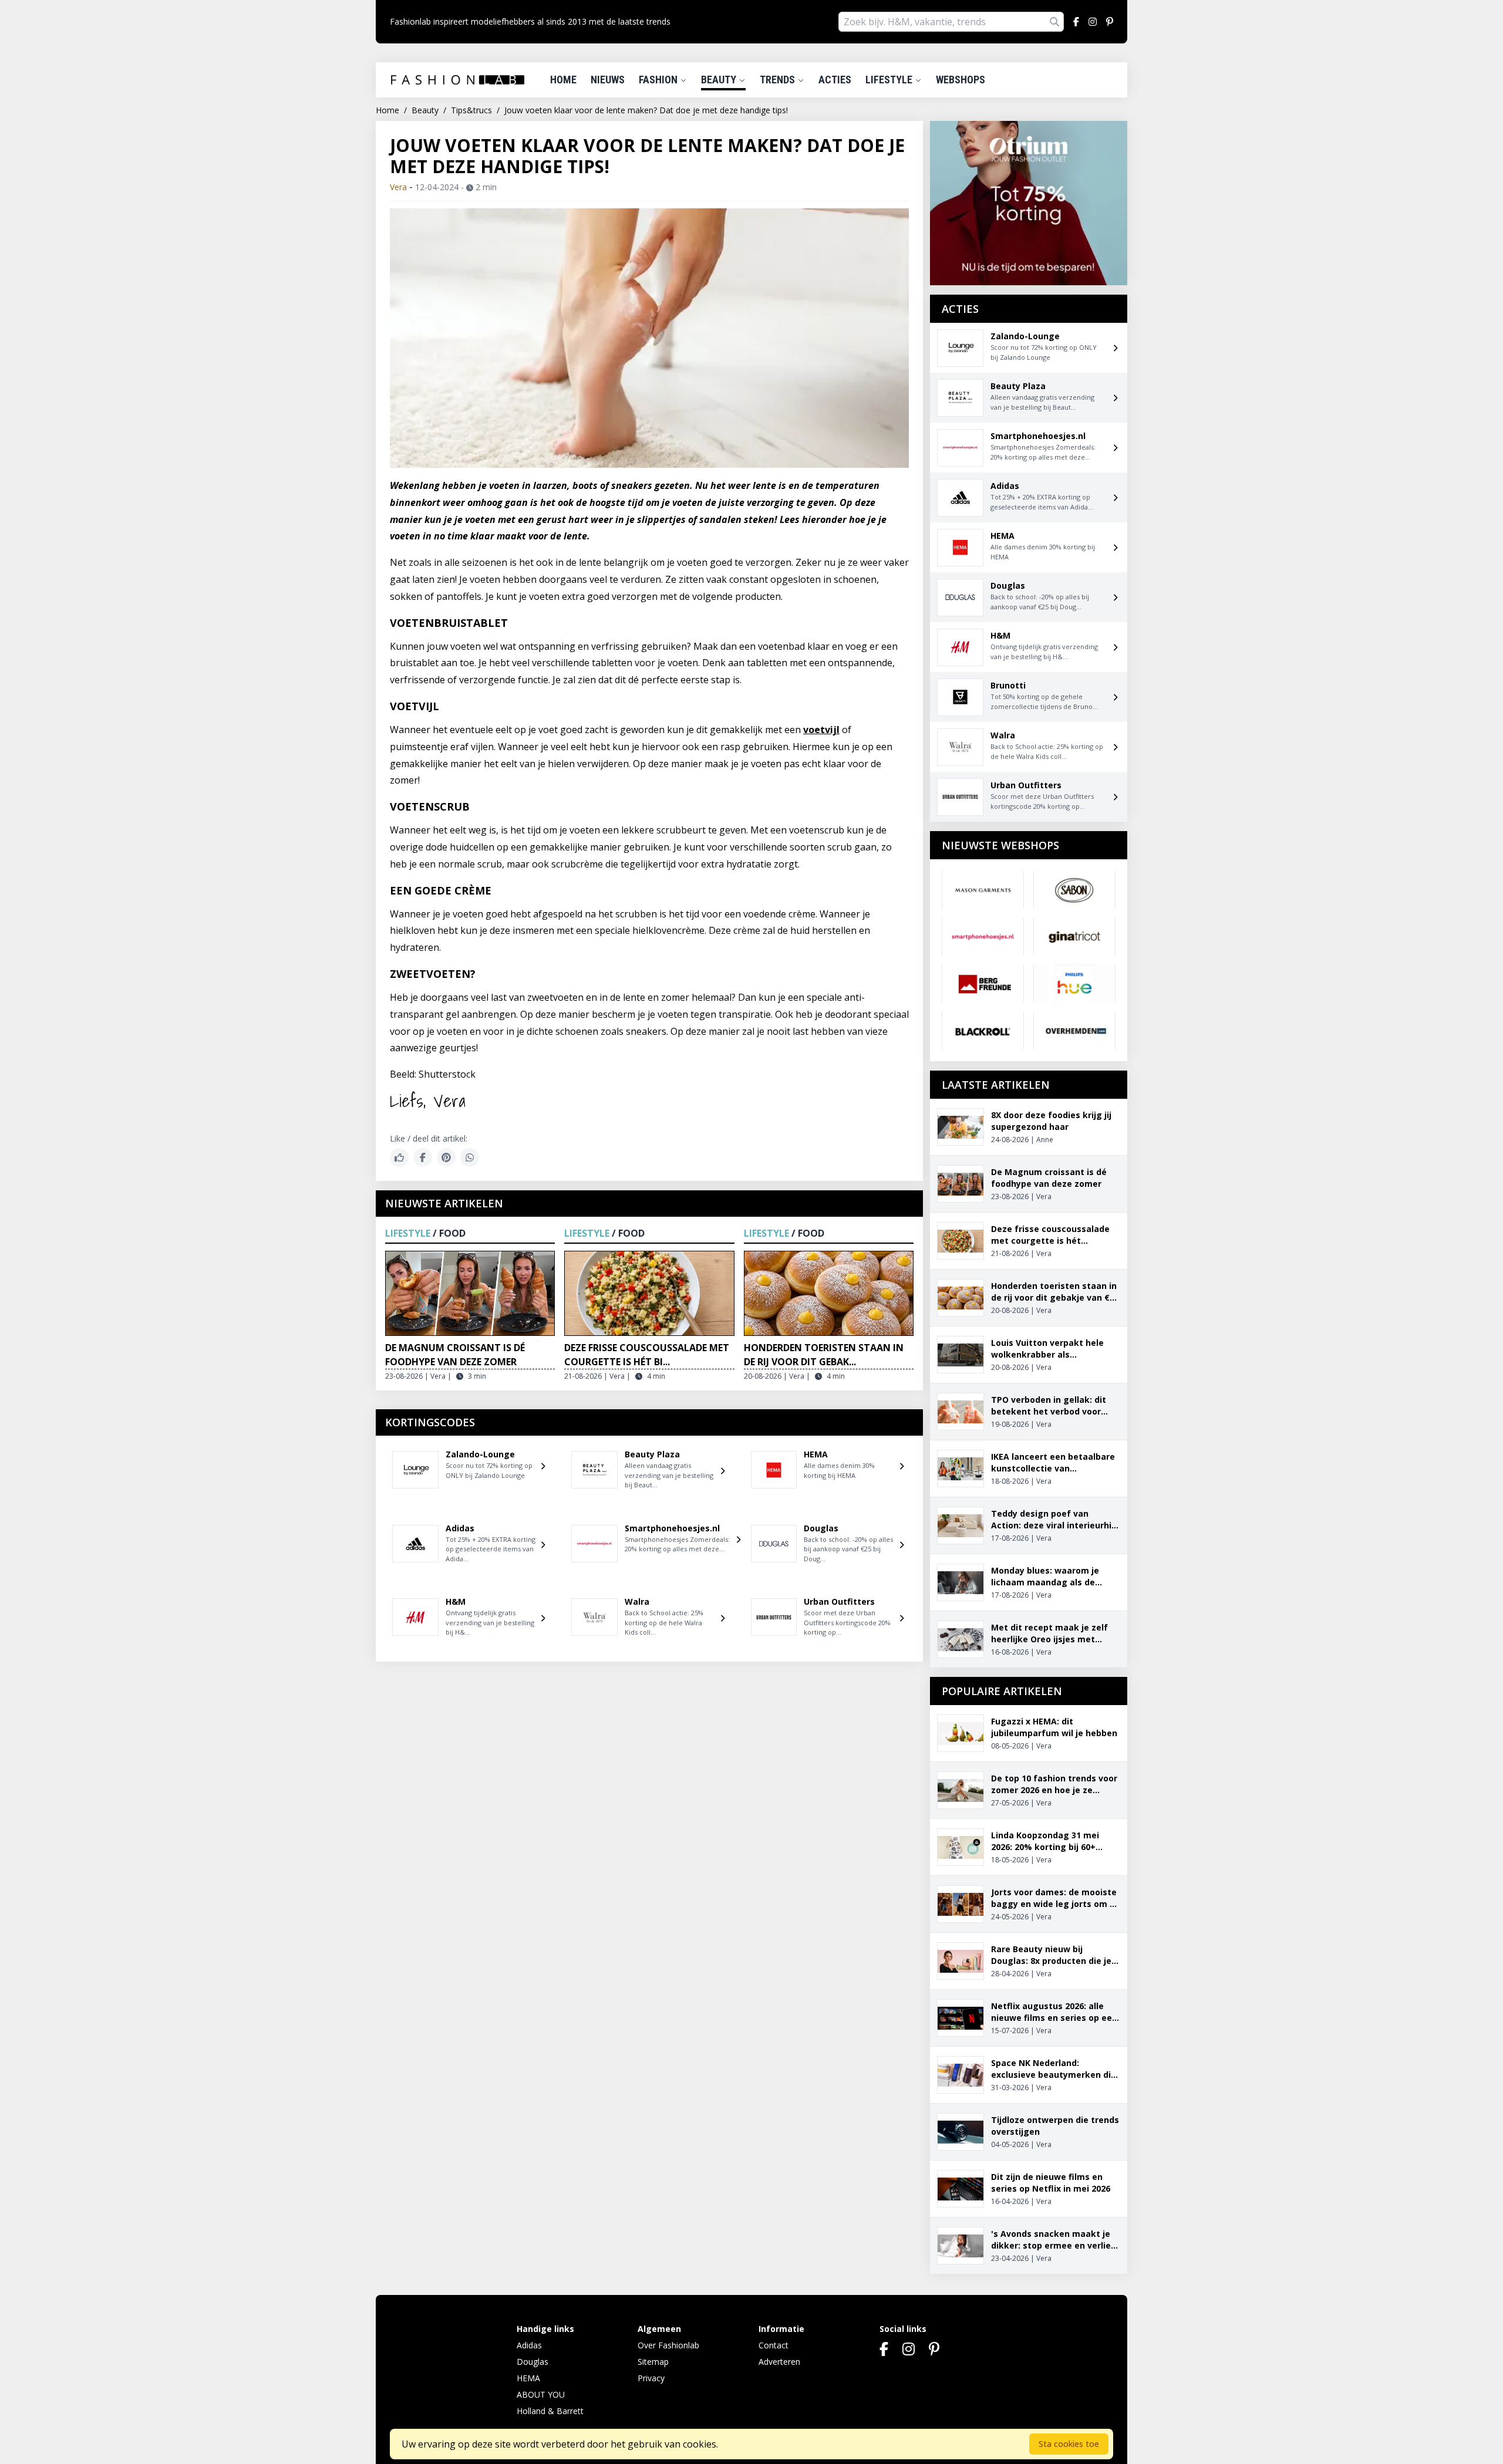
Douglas (533, 2362)
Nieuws (608, 80)
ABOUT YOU (541, 2394)
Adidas (529, 2345)
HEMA (528, 2378)
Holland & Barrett (550, 2411)
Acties (835, 80)
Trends (779, 80)
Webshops (961, 80)
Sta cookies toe (1069, 2444)
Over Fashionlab (668, 2345)
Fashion (659, 80)
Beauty (720, 80)
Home (563, 80)
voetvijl (821, 730)
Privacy (651, 2378)
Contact (774, 2345)
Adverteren (779, 2362)
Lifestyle (890, 80)
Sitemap (653, 2362)
